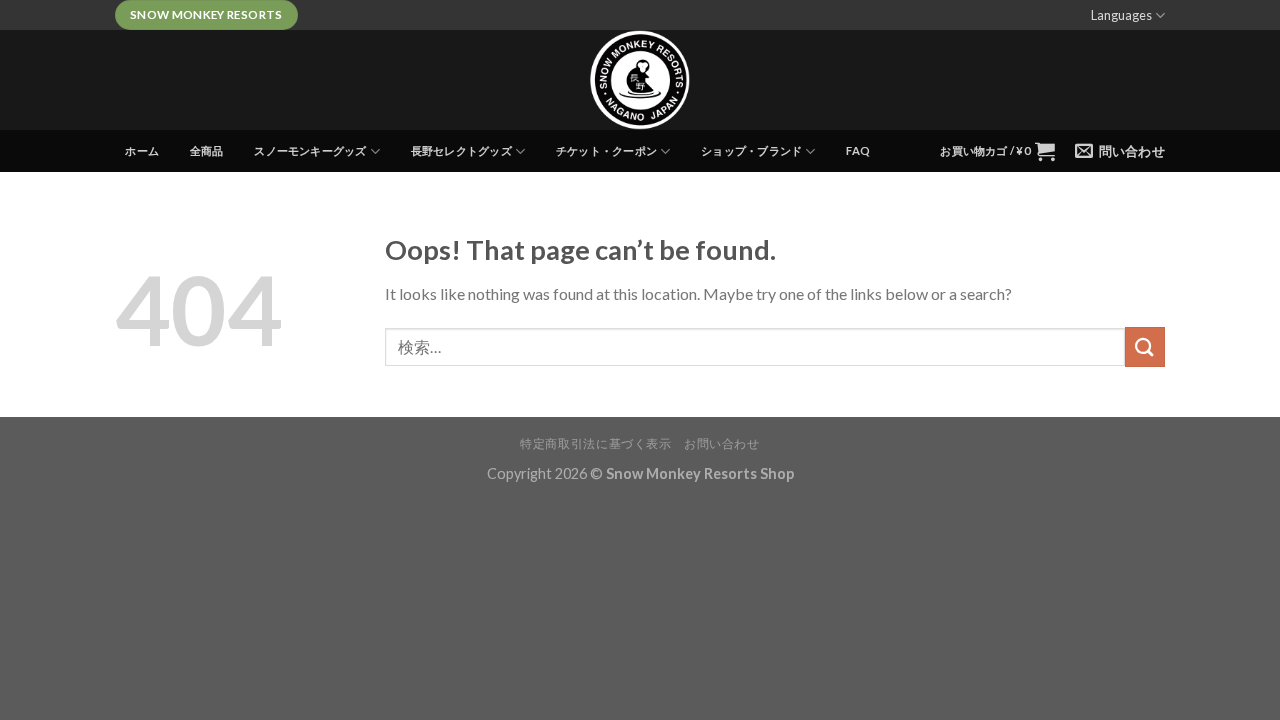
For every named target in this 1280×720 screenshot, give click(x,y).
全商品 (207, 150)
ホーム (142, 150)
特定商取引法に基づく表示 (595, 443)
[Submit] (1145, 346)
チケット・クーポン (606, 150)
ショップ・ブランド (751, 150)
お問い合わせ (722, 443)
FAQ (858, 150)
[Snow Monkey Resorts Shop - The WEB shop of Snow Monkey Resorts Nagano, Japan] (640, 80)
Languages (1121, 15)
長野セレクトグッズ (461, 150)
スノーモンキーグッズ (310, 150)
